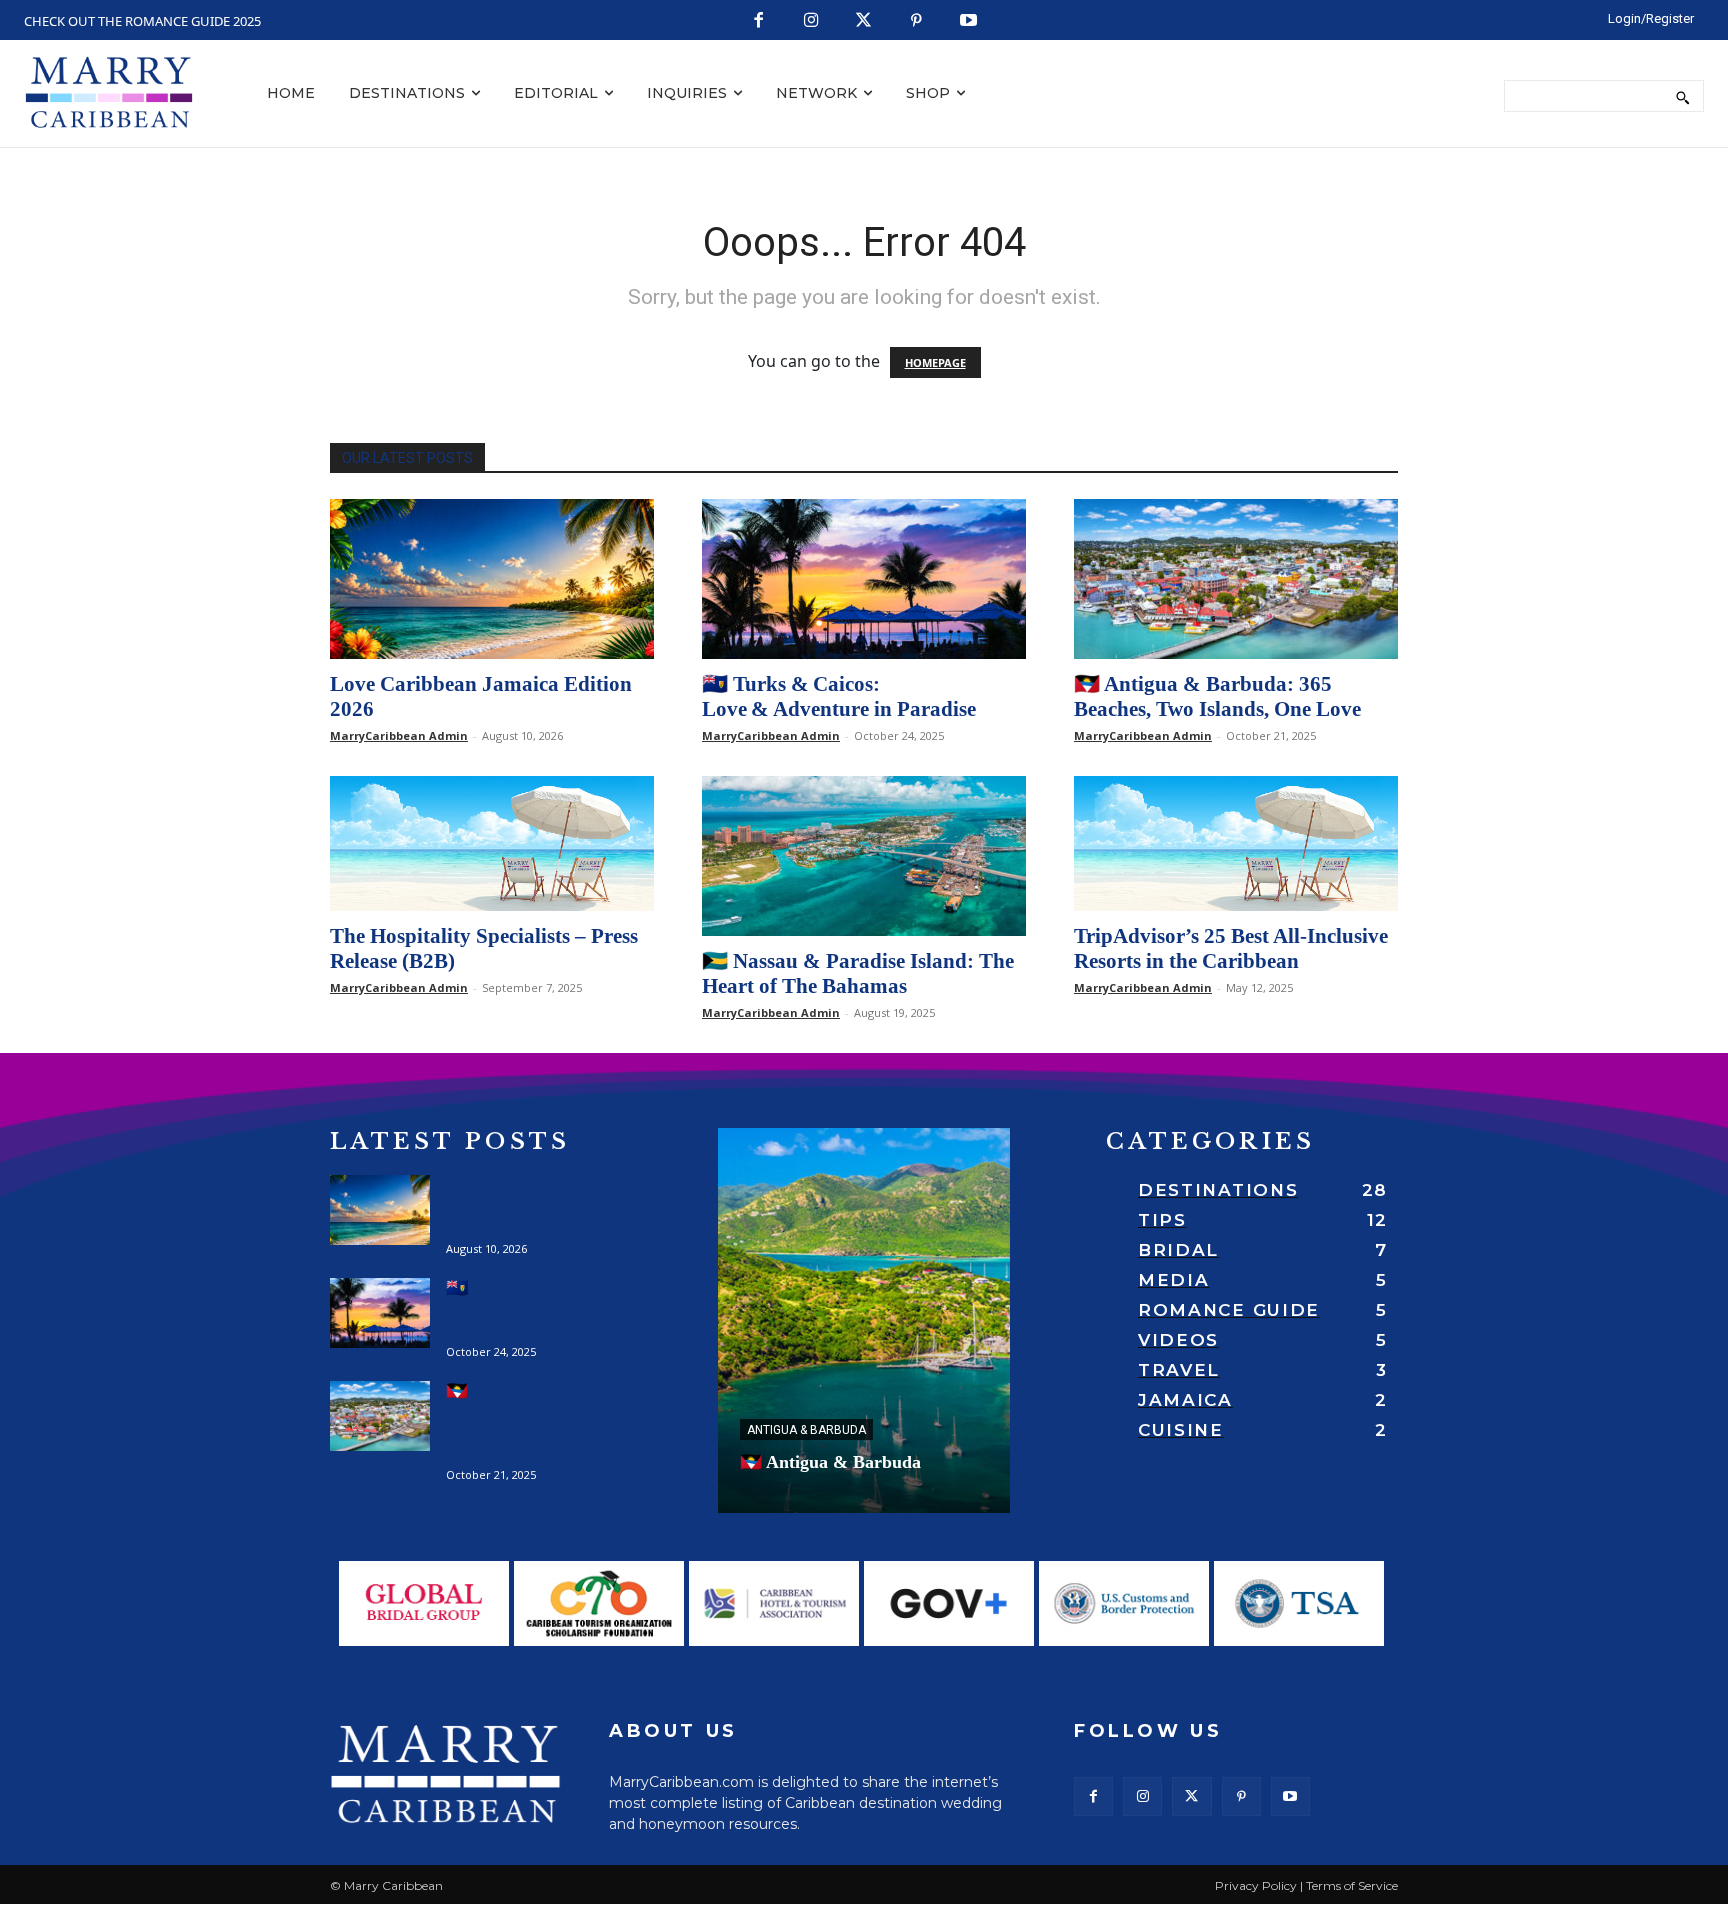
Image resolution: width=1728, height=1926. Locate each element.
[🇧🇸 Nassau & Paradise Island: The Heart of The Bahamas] (864, 856)
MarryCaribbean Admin (399, 735)
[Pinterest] (916, 21)
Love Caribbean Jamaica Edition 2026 (519, 1205)
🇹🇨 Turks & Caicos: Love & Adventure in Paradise (839, 696)
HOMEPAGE (935, 362)
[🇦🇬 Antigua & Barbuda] (864, 1320)
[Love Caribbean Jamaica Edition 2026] (492, 579)
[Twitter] (864, 21)
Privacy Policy (1256, 1885)
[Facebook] (759, 21)
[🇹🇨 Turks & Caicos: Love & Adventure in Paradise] (864, 579)
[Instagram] (811, 21)
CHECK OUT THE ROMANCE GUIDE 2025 (142, 21)
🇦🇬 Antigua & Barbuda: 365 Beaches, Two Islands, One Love (1217, 696)
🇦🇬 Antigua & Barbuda (830, 1462)
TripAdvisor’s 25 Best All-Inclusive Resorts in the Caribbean (1231, 948)
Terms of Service (1352, 1885)
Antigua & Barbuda (806, 1430)
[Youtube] (969, 21)
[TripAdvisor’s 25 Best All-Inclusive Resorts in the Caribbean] (1236, 843)
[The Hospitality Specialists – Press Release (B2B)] (492, 843)
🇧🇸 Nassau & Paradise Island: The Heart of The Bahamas (858, 973)
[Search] (1682, 96)
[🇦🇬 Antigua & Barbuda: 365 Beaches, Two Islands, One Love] (1236, 579)
